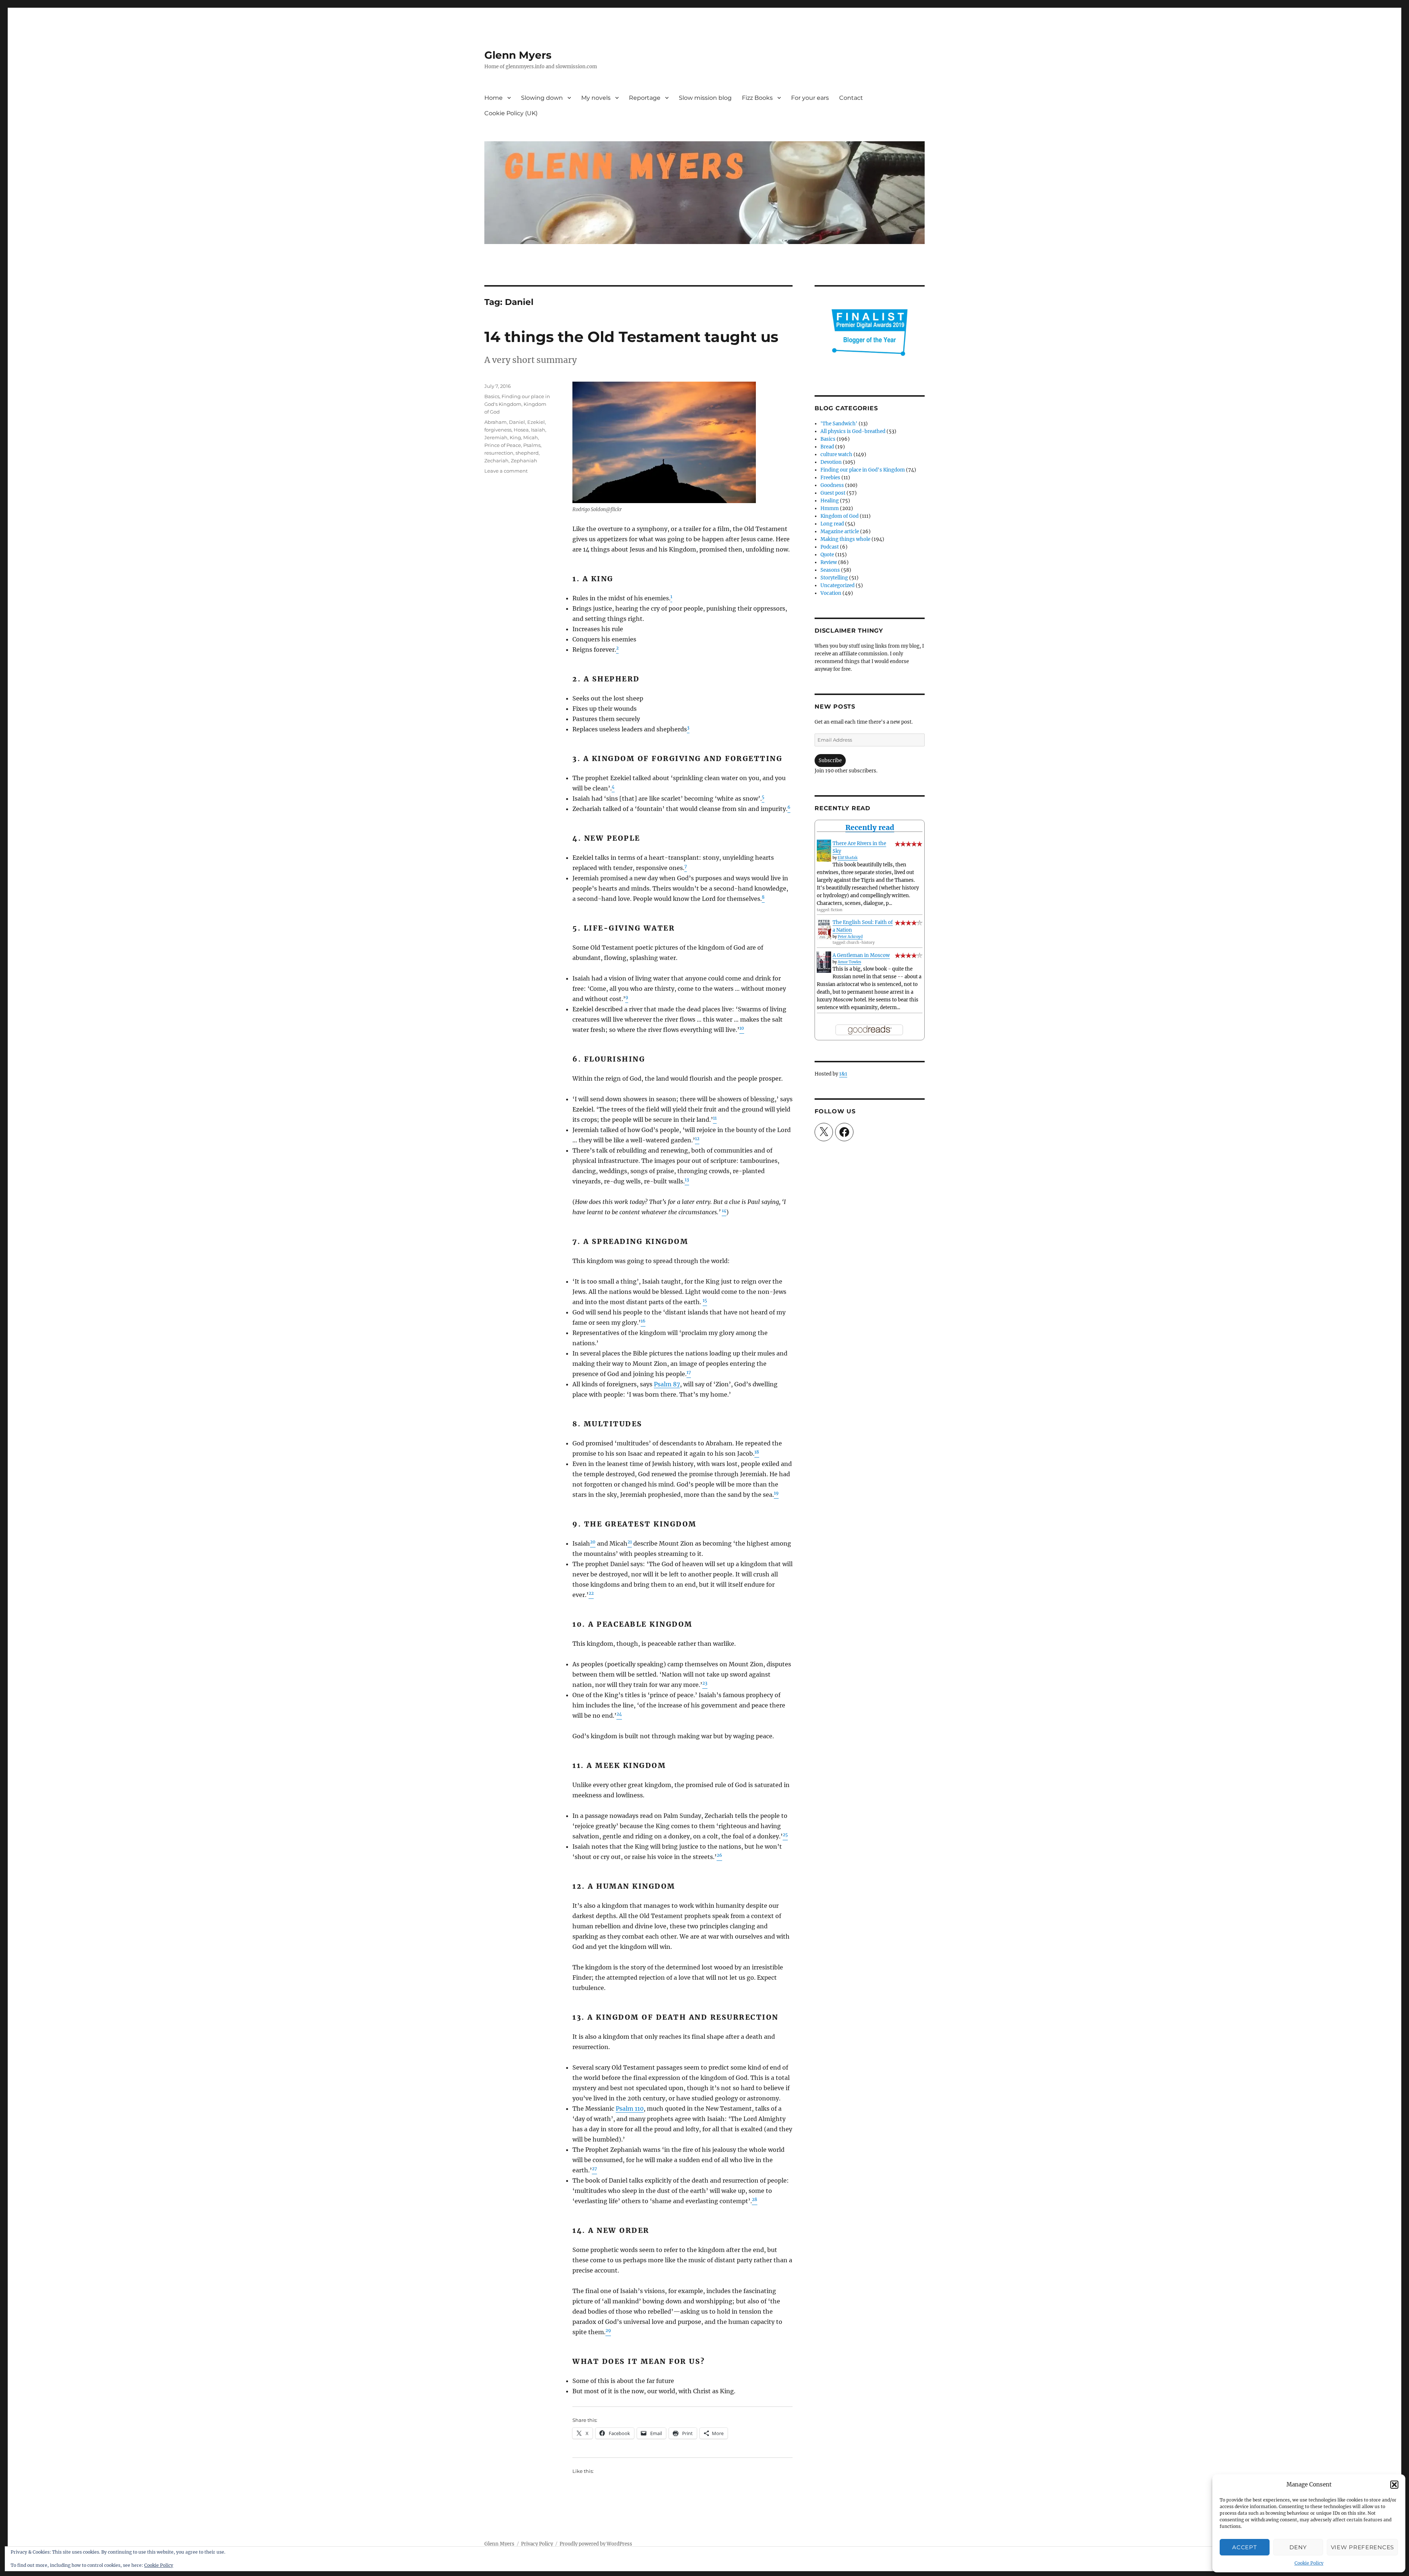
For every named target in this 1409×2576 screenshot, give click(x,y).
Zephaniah (524, 461)
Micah (531, 437)
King (515, 437)
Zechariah (496, 461)
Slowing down (542, 98)
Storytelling (834, 578)
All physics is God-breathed (853, 431)
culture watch (836, 454)
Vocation (831, 593)
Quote (827, 555)
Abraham (496, 422)
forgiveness (498, 430)
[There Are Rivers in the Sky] (824, 851)
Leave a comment (506, 471)
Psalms (532, 445)
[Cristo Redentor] (664, 442)
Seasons (830, 570)
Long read (832, 524)
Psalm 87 (667, 1384)
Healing (830, 501)
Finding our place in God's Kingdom (863, 470)
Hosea (521, 430)
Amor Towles (849, 962)
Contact (851, 98)
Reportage (645, 98)
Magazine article (840, 532)
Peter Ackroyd (850, 937)
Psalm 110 (630, 2109)
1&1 (843, 1074)
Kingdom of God (840, 516)
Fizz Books (757, 98)
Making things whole (845, 539)
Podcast (830, 547)
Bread (827, 447)
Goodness (832, 485)
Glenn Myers (518, 55)
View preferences (1362, 2547)
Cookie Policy (1309, 2563)
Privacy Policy (537, 2544)
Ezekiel (536, 422)
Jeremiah (496, 437)
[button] (1394, 2485)
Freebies (830, 478)
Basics (492, 396)
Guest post (833, 493)
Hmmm (830, 508)
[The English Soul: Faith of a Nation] (824, 929)
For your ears (810, 98)
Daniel (517, 422)
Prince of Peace (503, 445)
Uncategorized (838, 585)
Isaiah (538, 430)
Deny (1298, 2547)
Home (494, 98)
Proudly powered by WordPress (596, 2544)
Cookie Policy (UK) (511, 113)
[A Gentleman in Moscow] (824, 962)
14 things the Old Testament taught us (631, 337)
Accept (1244, 2547)
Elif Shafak (848, 858)
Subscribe (830, 761)
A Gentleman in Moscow (861, 955)
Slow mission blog (705, 98)
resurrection (499, 453)
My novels (596, 98)
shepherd (527, 453)
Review (829, 562)
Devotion (831, 462)
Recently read (870, 827)
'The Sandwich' (839, 424)
